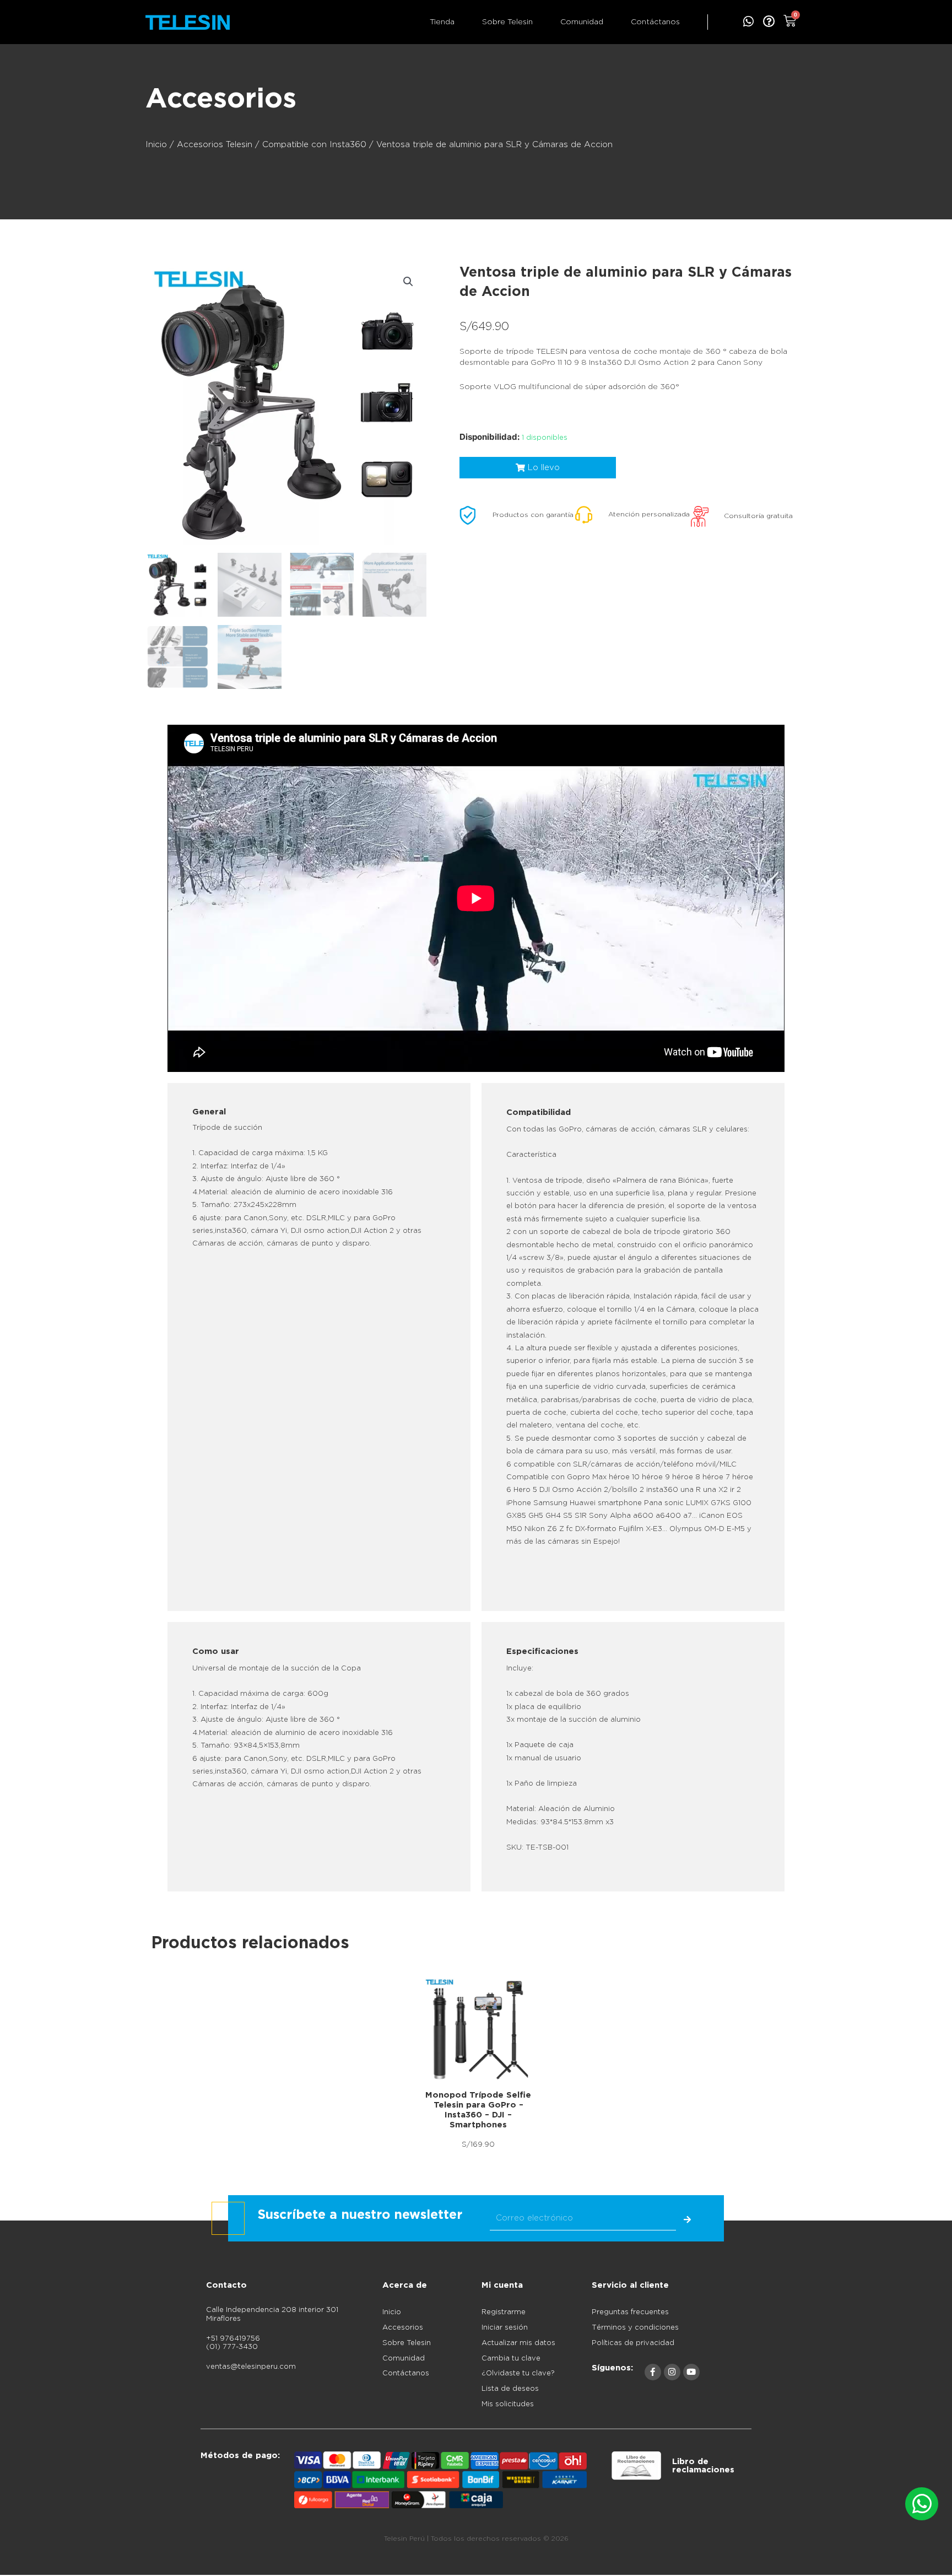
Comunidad (582, 22)
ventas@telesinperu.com (251, 2367)
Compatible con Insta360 (314, 145)
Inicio (156, 145)
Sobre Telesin (507, 22)
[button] (408, 282)
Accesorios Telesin (215, 145)
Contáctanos (655, 22)
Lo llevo (476, 2030)
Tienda (442, 22)
